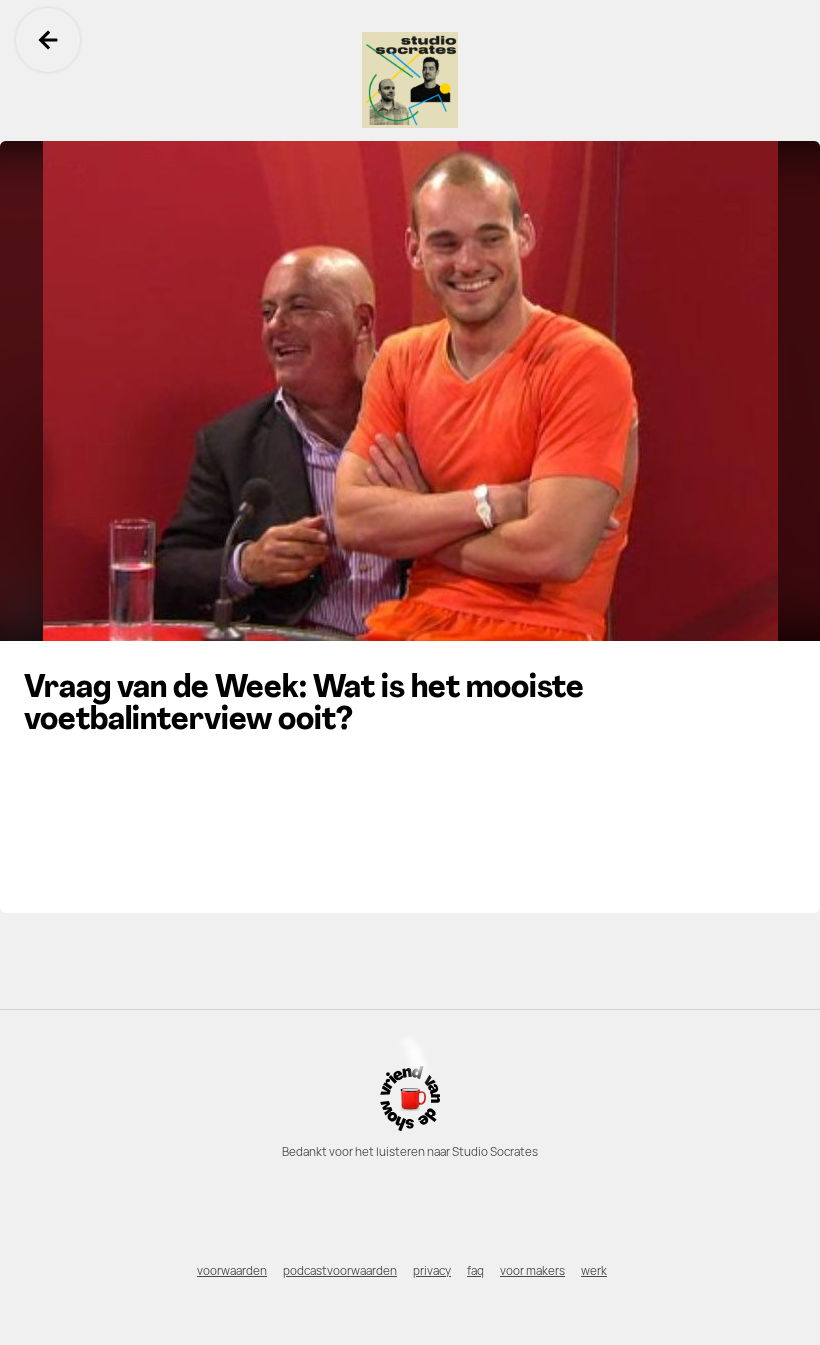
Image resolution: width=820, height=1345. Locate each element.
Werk (594, 1271)
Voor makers (532, 1271)
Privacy (432, 1271)
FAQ (475, 1271)
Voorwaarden (232, 1271)
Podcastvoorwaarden (340, 1271)
